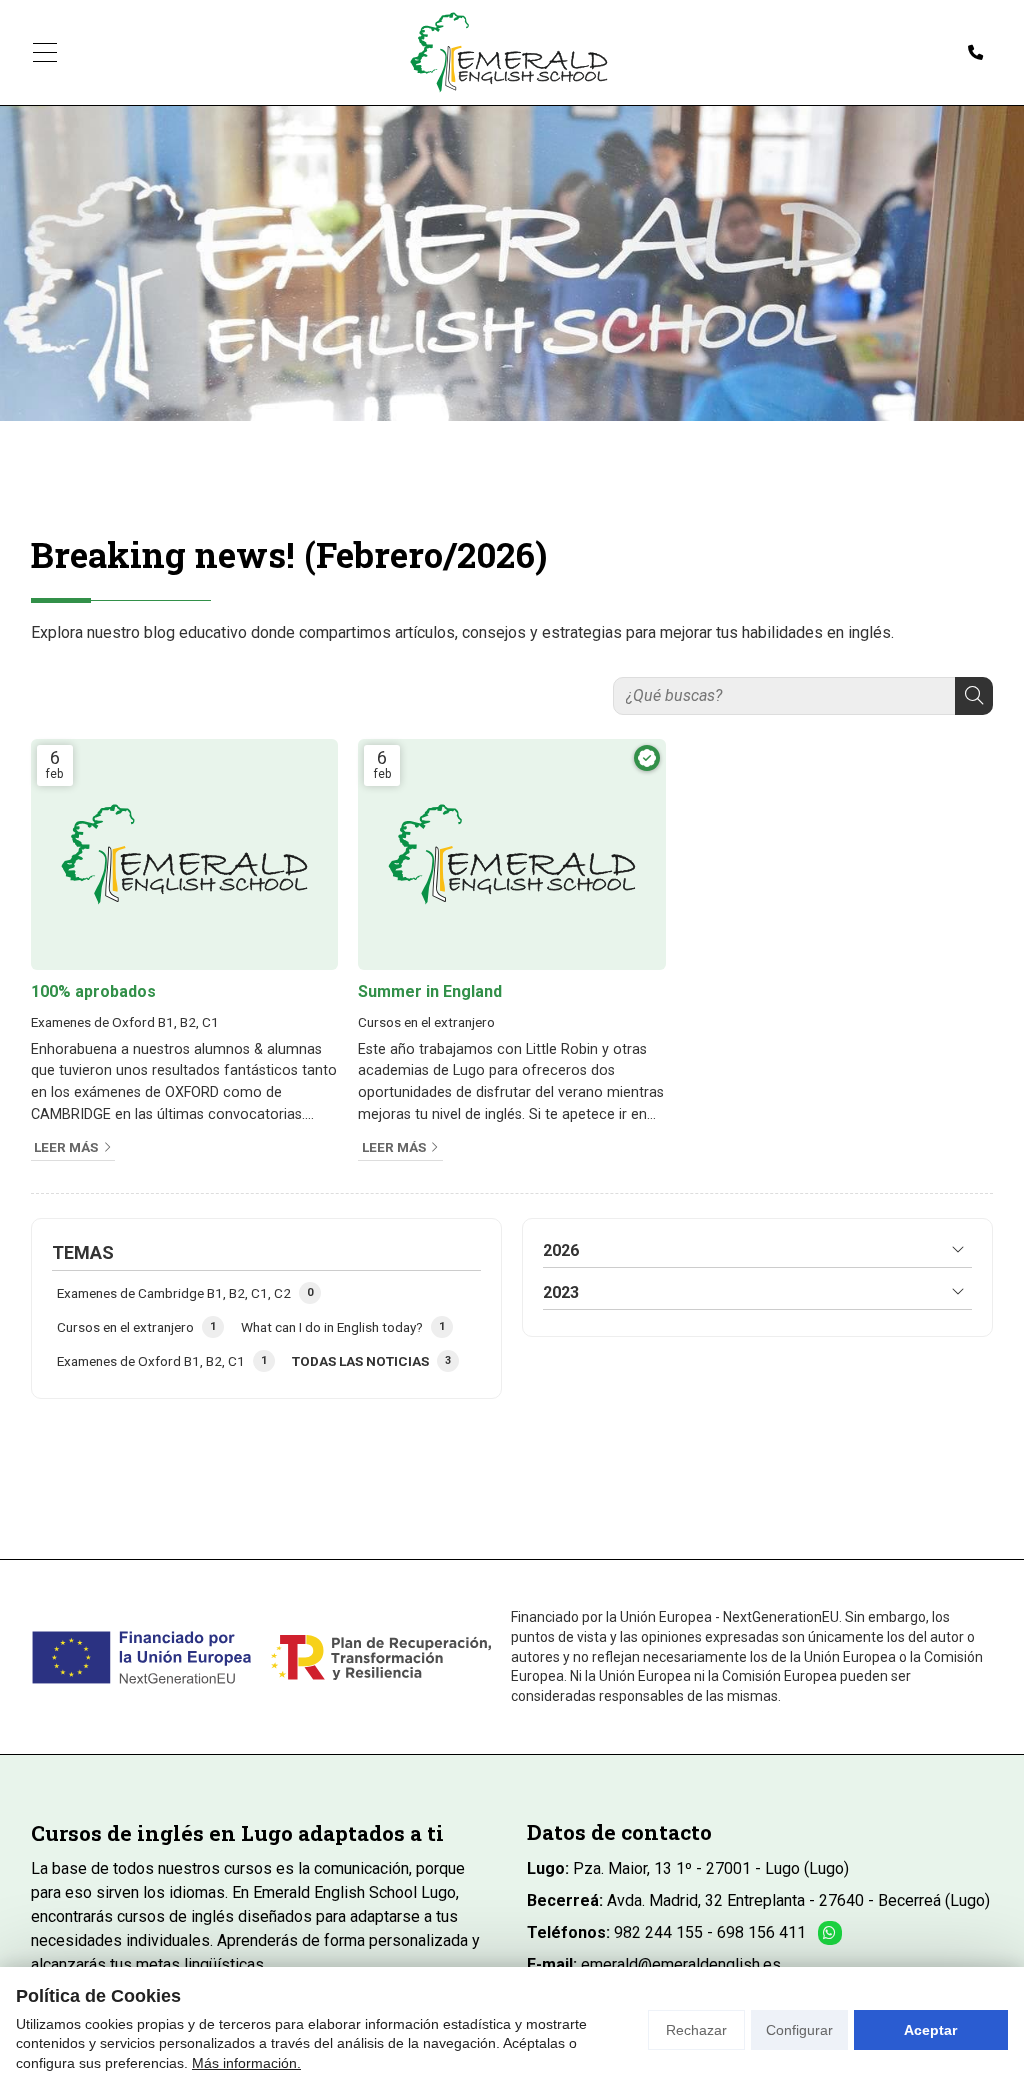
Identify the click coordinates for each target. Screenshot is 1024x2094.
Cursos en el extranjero (426, 1022)
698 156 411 (761, 1932)
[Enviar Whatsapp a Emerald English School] (830, 1933)
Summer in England (430, 991)
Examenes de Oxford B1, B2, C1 (125, 1022)
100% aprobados (93, 991)
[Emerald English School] (509, 52)
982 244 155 (658, 1932)
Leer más (66, 1147)
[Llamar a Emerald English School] (975, 53)
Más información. (246, 2063)
